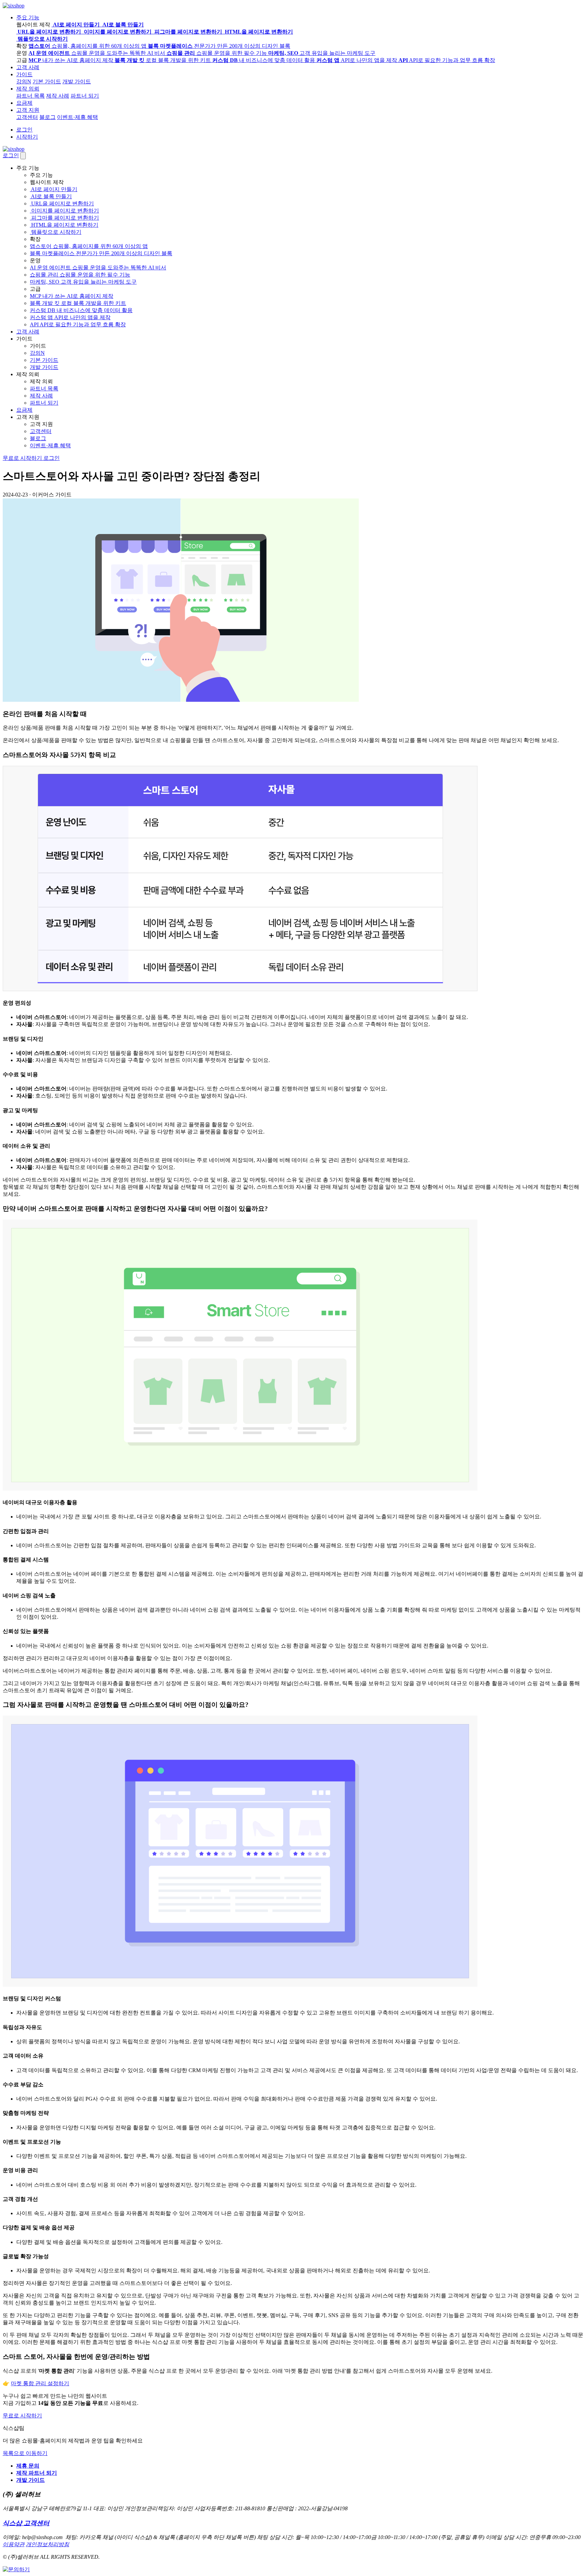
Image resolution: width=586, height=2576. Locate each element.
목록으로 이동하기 (25, 2453)
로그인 (24, 130)
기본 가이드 (47, 81)
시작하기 (27, 137)
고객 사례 (28, 67)
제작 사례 (58, 96)
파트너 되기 (85, 96)
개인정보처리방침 (47, 2544)
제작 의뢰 (28, 89)
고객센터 (27, 117)
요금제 (24, 103)
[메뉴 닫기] (23, 156)
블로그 (47, 117)
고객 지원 (28, 110)
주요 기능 (28, 17)
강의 (24, 81)
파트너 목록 (31, 96)
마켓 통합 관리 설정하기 (40, 2383)
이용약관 (14, 2544)
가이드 (24, 74)
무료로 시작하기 (23, 458)
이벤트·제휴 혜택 (77, 117)
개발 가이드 (77, 81)
